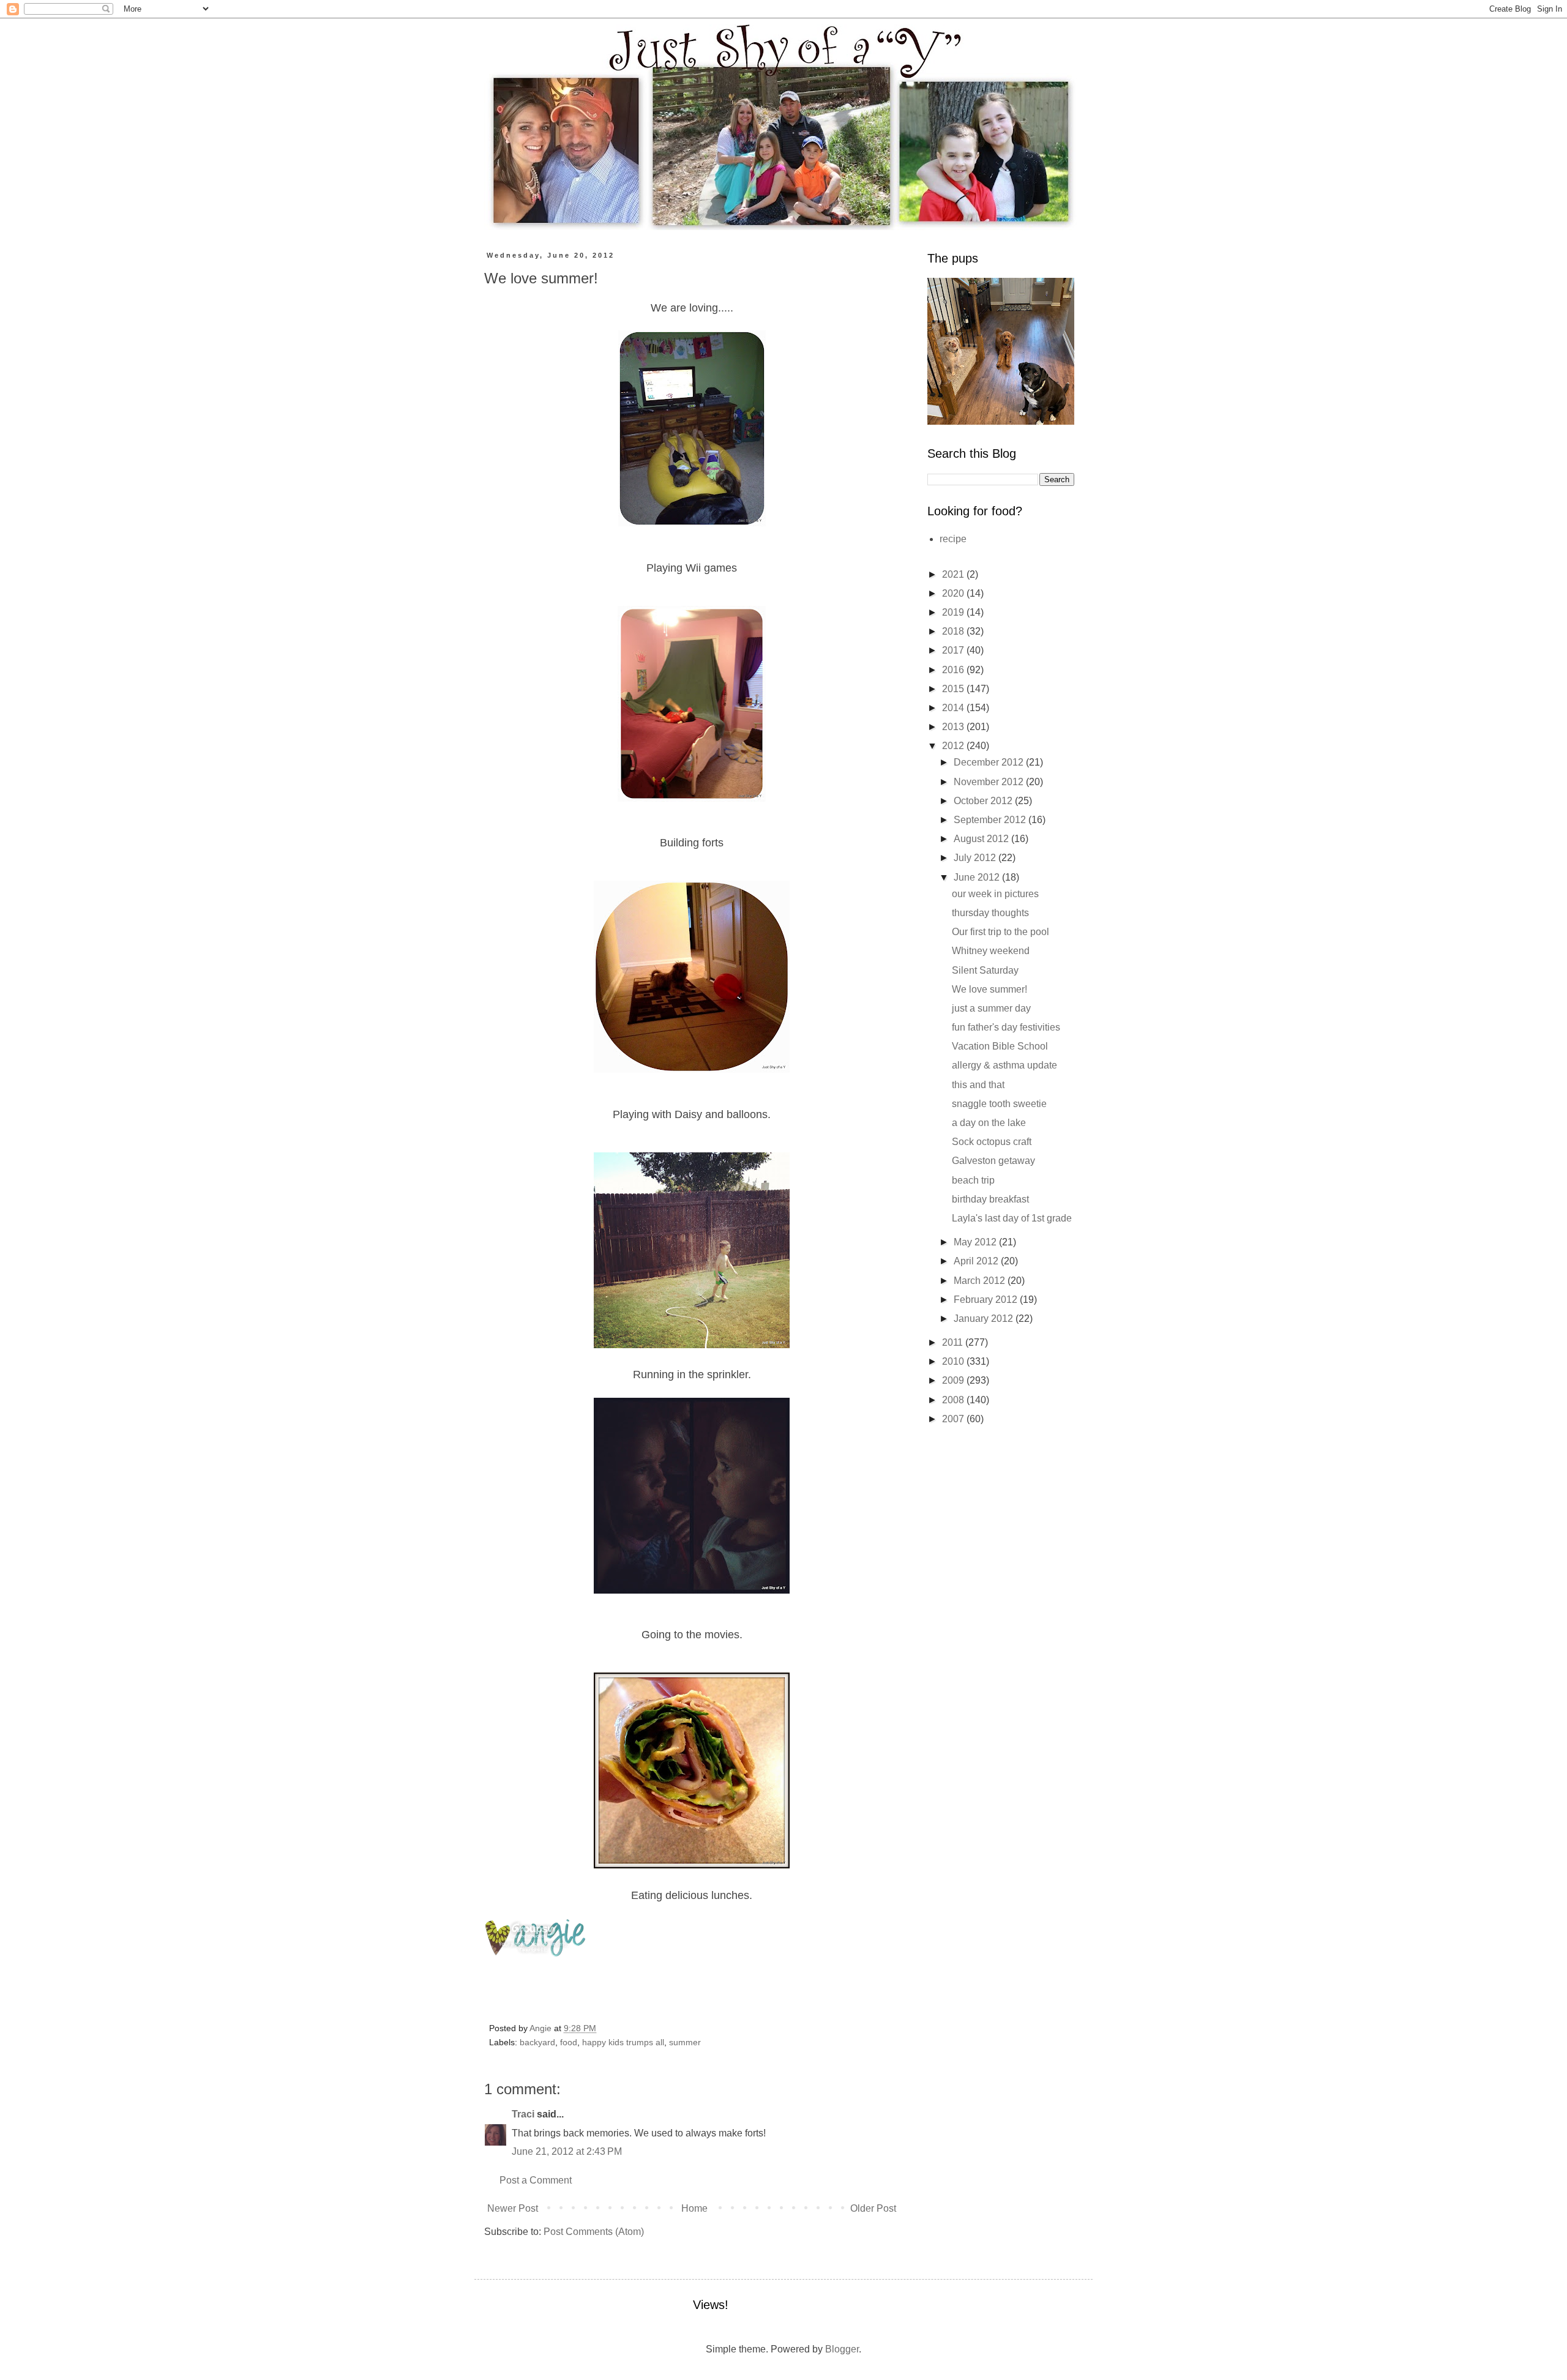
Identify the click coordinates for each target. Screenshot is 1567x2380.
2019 (954, 612)
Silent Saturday (985, 970)
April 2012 (977, 1261)
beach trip (973, 1180)
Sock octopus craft (992, 1142)
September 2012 (991, 820)
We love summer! (989, 989)
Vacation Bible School (1000, 1046)
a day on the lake (989, 1123)
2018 (954, 631)
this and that (978, 1085)
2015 (954, 689)
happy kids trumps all (623, 2042)
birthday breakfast (990, 1199)
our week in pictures (995, 894)
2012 (954, 746)
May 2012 (976, 1242)
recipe (953, 539)
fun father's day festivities (1006, 1027)
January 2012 (985, 1319)
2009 (954, 1380)
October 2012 (984, 801)
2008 (954, 1400)
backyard (537, 2042)
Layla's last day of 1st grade (1012, 1218)
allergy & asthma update (1004, 1065)
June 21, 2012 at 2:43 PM (567, 2151)
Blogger (842, 2349)
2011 (954, 1342)
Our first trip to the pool (1000, 932)
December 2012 (990, 762)
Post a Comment (536, 2180)
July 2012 (976, 858)
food (569, 2042)
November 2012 (990, 782)
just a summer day (991, 1008)
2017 (954, 650)
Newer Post (513, 2208)
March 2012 (981, 1281)
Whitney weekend (991, 951)
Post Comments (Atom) (594, 2232)
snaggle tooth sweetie (999, 1104)
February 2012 (987, 1300)
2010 (954, 1361)
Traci (523, 2114)
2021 (954, 574)
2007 (954, 1419)
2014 (954, 708)
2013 (954, 727)
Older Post (873, 2208)
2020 (954, 593)
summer (685, 2042)
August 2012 (982, 839)
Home (694, 2208)
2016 (954, 670)
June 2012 (978, 877)
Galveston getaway (993, 1161)
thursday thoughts (990, 913)
